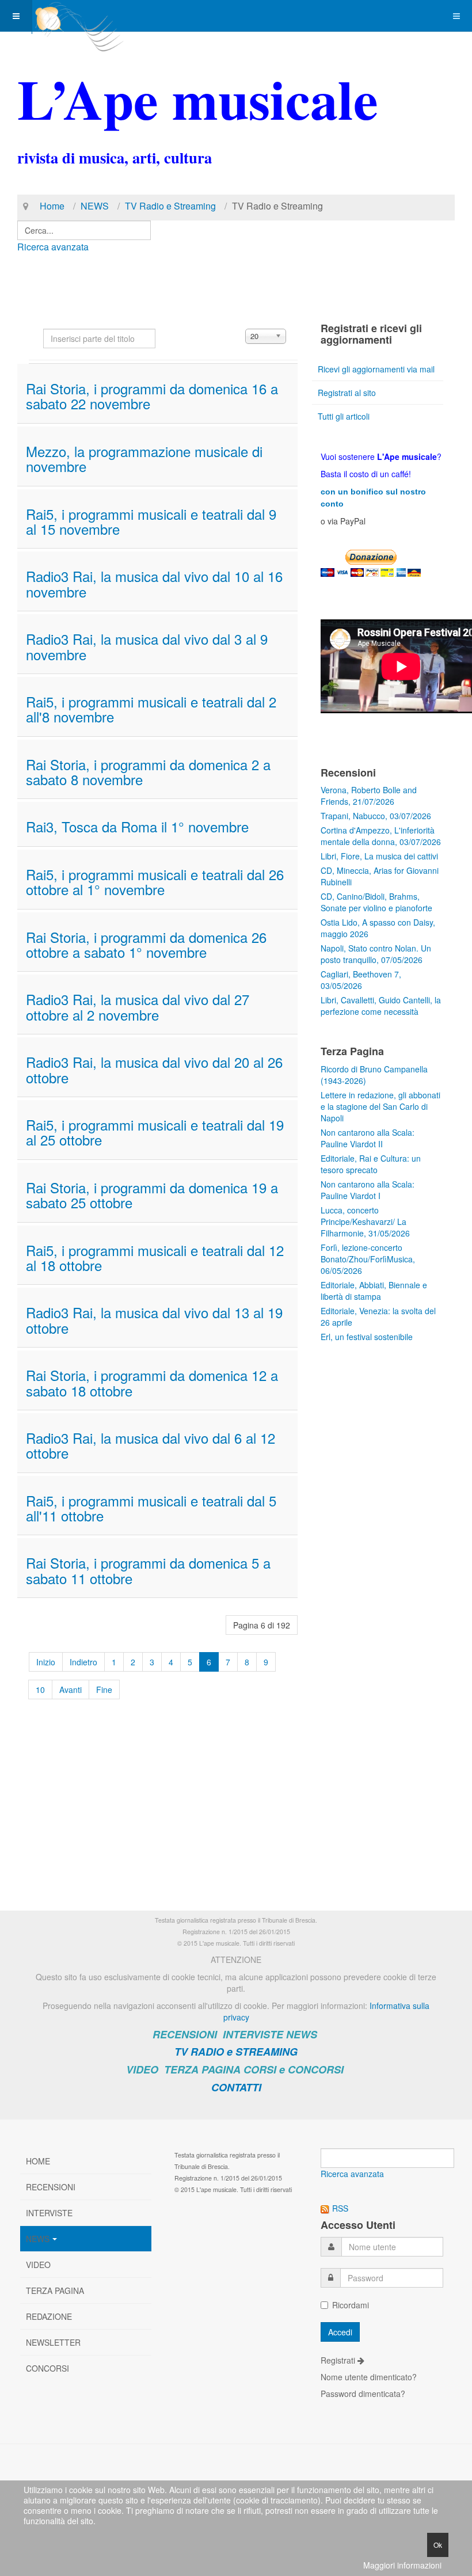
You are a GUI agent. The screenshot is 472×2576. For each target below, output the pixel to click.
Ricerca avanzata (53, 247)
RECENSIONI (185, 2034)
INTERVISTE (253, 2034)
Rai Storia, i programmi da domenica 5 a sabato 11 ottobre (148, 1570)
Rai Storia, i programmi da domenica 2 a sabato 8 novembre (148, 772)
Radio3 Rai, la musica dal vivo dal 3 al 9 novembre (147, 646)
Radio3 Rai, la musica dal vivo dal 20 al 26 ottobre (154, 1069)
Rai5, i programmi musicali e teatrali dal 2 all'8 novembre (151, 709)
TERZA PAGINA (202, 2069)
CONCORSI (47, 2368)
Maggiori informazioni (402, 2565)
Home (52, 206)
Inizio (46, 1662)
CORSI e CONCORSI (294, 2069)
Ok (438, 2545)
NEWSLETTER (53, 2342)
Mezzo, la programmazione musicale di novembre (144, 458)
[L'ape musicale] (78, 16)
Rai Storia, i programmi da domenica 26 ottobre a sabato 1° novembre (146, 944)
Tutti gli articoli (344, 416)
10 (40, 1690)
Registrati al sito (347, 393)
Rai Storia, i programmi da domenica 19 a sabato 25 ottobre (152, 1195)
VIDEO (142, 2069)
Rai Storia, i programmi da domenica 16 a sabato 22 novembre (152, 396)
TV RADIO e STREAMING (236, 2052)
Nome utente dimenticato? (369, 2377)
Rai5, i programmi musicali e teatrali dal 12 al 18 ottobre (155, 1257)
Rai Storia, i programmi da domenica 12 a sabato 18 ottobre (152, 1382)
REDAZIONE (49, 2316)
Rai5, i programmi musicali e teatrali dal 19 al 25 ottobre (155, 1132)
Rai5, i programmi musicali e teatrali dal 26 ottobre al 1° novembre (155, 882)
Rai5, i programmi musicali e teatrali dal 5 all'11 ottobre (151, 1508)
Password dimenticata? (363, 2394)
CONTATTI (236, 2087)
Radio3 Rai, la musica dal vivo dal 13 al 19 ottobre (154, 1320)
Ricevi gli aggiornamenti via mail (376, 369)
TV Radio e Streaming (170, 206)
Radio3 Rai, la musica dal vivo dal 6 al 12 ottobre (151, 1445)
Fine (104, 1690)
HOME (38, 2161)
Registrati (339, 2360)
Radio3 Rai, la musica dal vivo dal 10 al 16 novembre (154, 583)
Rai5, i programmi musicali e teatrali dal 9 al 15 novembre (151, 521)
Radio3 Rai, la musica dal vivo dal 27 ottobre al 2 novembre (138, 1007)
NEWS (95, 206)
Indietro (83, 1662)
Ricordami (351, 2305)
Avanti (71, 1690)
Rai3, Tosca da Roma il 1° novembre (137, 826)
